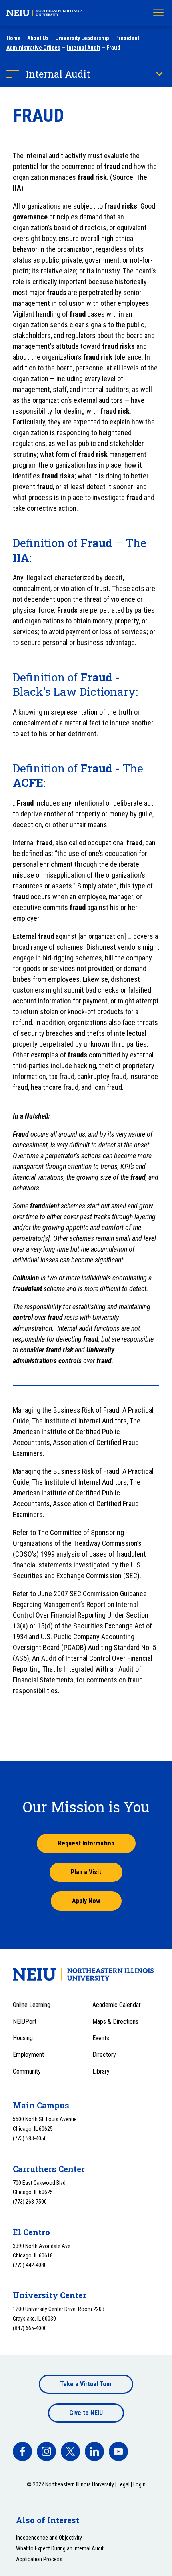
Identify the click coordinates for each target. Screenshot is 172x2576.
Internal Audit (83, 48)
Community (27, 2071)
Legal (124, 2484)
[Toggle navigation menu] (158, 13)
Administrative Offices (33, 48)
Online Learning (32, 2005)
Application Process (39, 2559)
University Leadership (82, 38)
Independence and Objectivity (49, 2538)
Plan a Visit (86, 1872)
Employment (28, 2055)
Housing (23, 2038)
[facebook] (22, 2451)
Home (14, 38)
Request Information (86, 1843)
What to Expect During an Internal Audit (60, 2548)
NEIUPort (25, 2022)
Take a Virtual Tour (86, 2384)
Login (139, 2484)
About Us (38, 38)
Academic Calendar (117, 2005)
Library (101, 2071)
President (127, 38)
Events (101, 2038)
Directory (104, 2055)
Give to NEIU (86, 2413)
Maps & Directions (115, 2022)
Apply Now (86, 1901)
